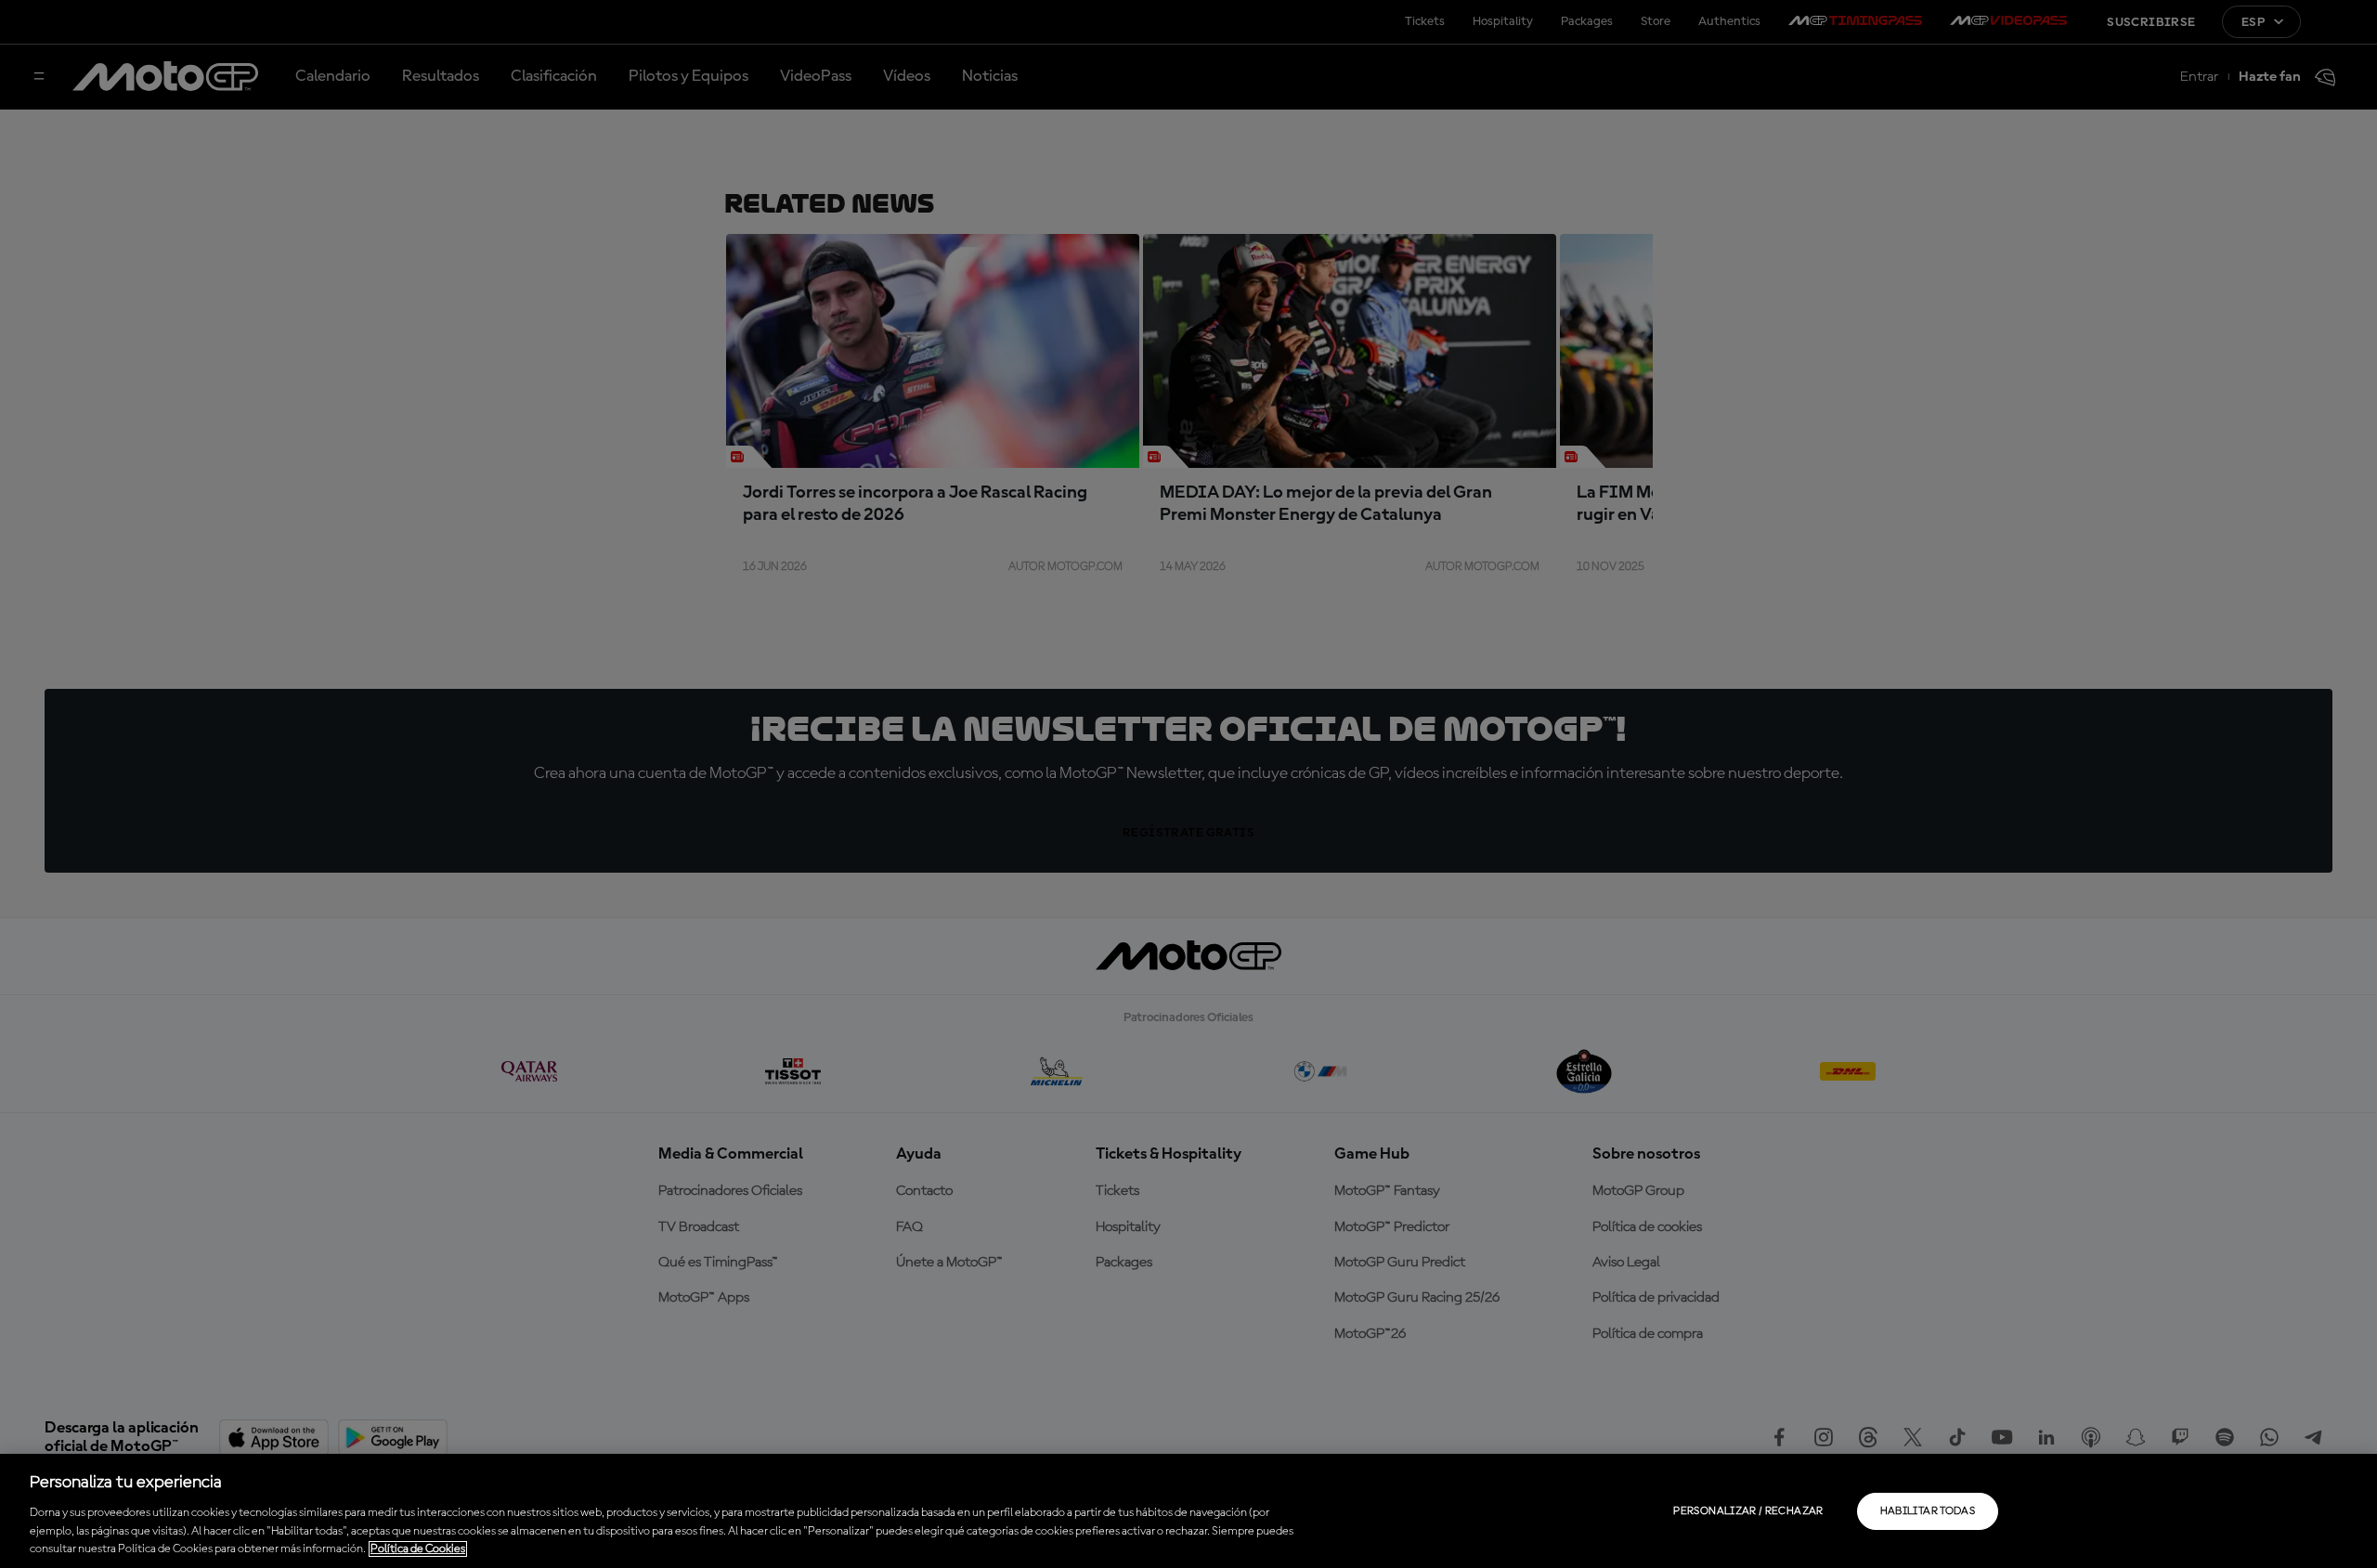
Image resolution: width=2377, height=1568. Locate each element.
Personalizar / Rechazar (1748, 1511)
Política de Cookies (418, 1549)
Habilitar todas (1928, 1511)
